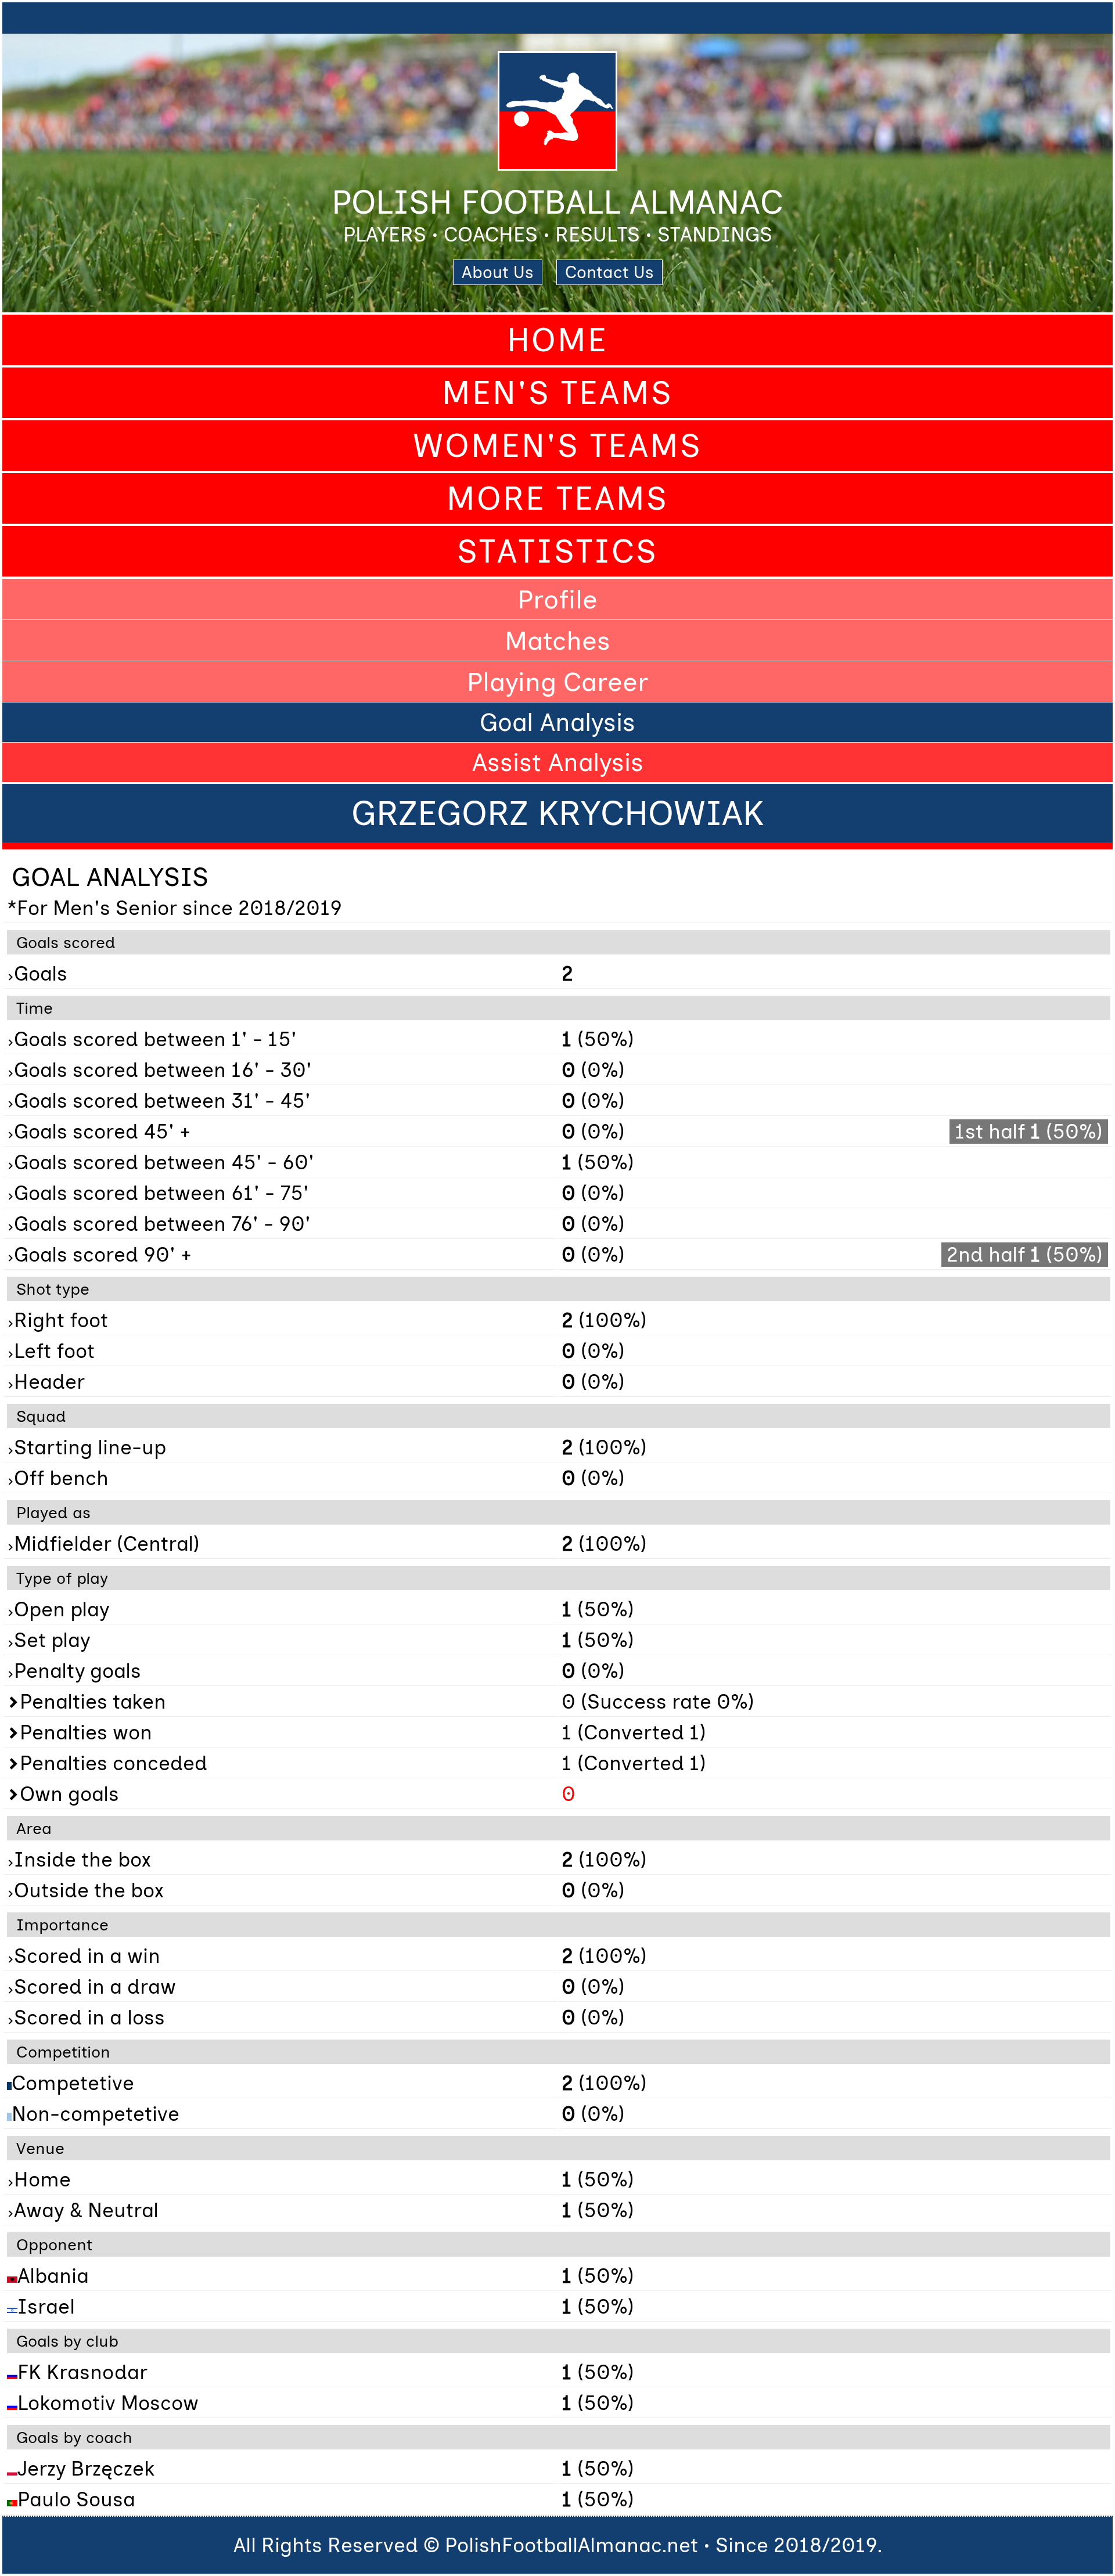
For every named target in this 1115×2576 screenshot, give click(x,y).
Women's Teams (557, 446)
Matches (557, 640)
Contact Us (609, 272)
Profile (557, 599)
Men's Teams (557, 393)
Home (557, 340)
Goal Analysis (557, 722)
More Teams (557, 498)
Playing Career (557, 682)
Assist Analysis (558, 762)
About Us (498, 272)
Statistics (557, 551)
